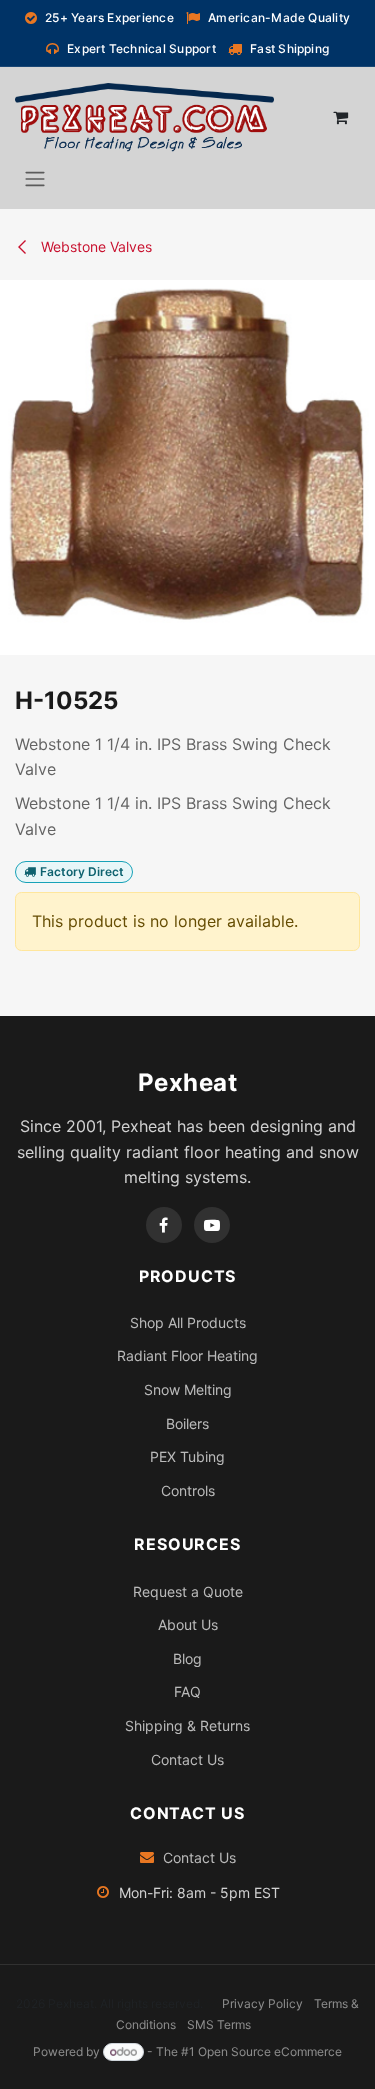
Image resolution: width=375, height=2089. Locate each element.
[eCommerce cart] (340, 117)
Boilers (187, 1423)
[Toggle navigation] (35, 178)
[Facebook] (164, 1225)
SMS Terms (219, 2024)
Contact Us (187, 1759)
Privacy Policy (262, 2003)
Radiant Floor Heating (187, 1355)
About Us (188, 1624)
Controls (188, 1490)
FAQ (187, 1691)
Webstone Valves (94, 246)
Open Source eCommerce (270, 2051)
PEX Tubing (187, 1456)
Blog (187, 1658)
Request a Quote (188, 1591)
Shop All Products (188, 1322)
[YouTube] (212, 1225)
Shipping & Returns (187, 1725)
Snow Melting (188, 1389)
